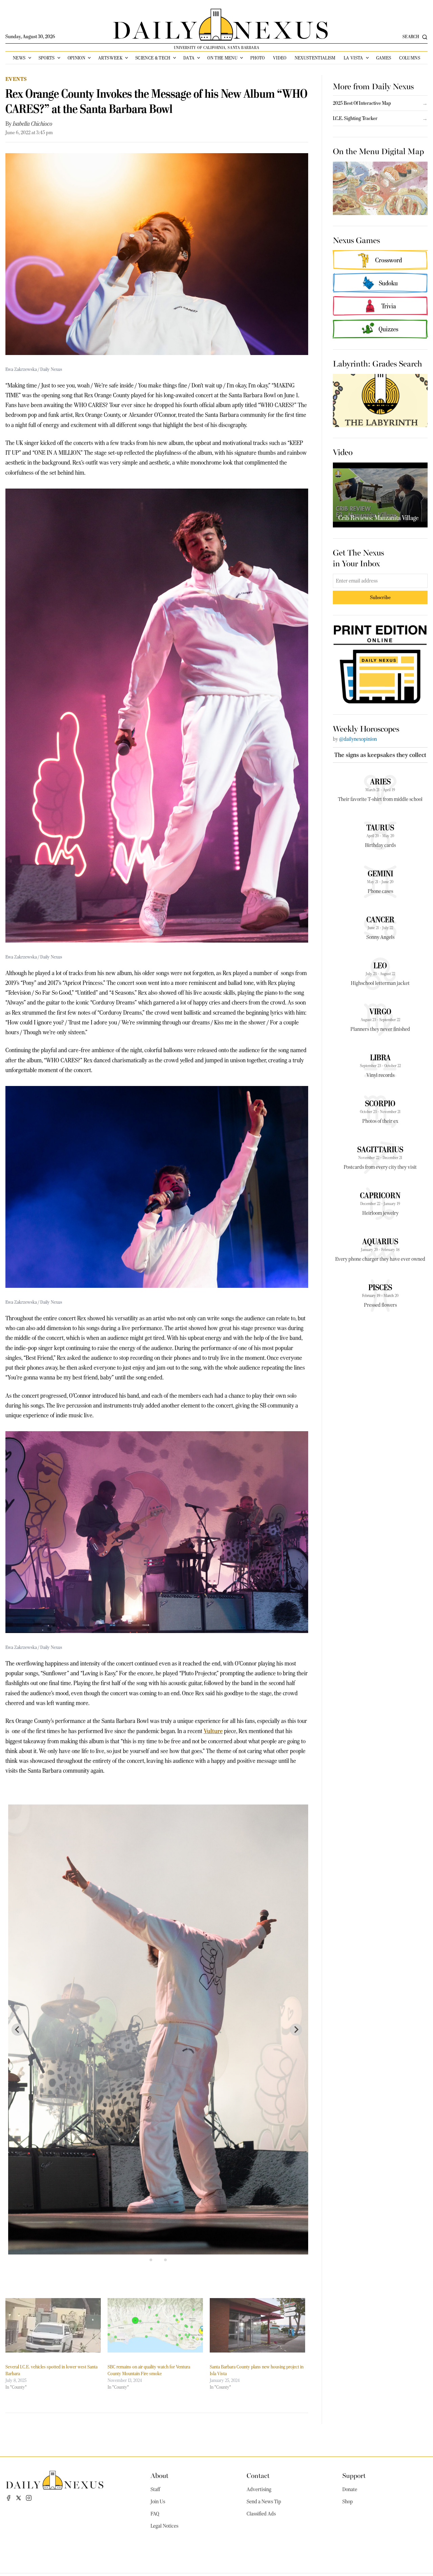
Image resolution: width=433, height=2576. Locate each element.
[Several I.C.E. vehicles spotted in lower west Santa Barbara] (53, 2325)
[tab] (151, 2260)
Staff (155, 2489)
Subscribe (380, 597)
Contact (258, 2475)
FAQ (155, 2514)
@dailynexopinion (358, 739)
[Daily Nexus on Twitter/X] (19, 2498)
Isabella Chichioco (33, 124)
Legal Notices (164, 2526)
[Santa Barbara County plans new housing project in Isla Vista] (257, 2325)
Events (16, 79)
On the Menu (222, 58)
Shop (348, 2502)
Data (189, 58)
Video (280, 58)
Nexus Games (356, 240)
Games (384, 58)
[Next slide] (296, 2030)
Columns (409, 58)
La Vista (354, 58)
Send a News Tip (264, 2502)
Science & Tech (153, 58)
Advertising (259, 2489)
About (159, 2475)
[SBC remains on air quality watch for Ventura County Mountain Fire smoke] (155, 2325)
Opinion (76, 58)
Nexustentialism (315, 58)
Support (354, 2475)
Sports (47, 58)
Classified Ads (261, 2514)
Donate (350, 2489)
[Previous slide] (18, 2030)
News (19, 58)
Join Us (158, 2502)
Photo (258, 58)
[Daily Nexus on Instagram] (29, 2498)
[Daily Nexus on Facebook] (8, 2498)
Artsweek (110, 58)
